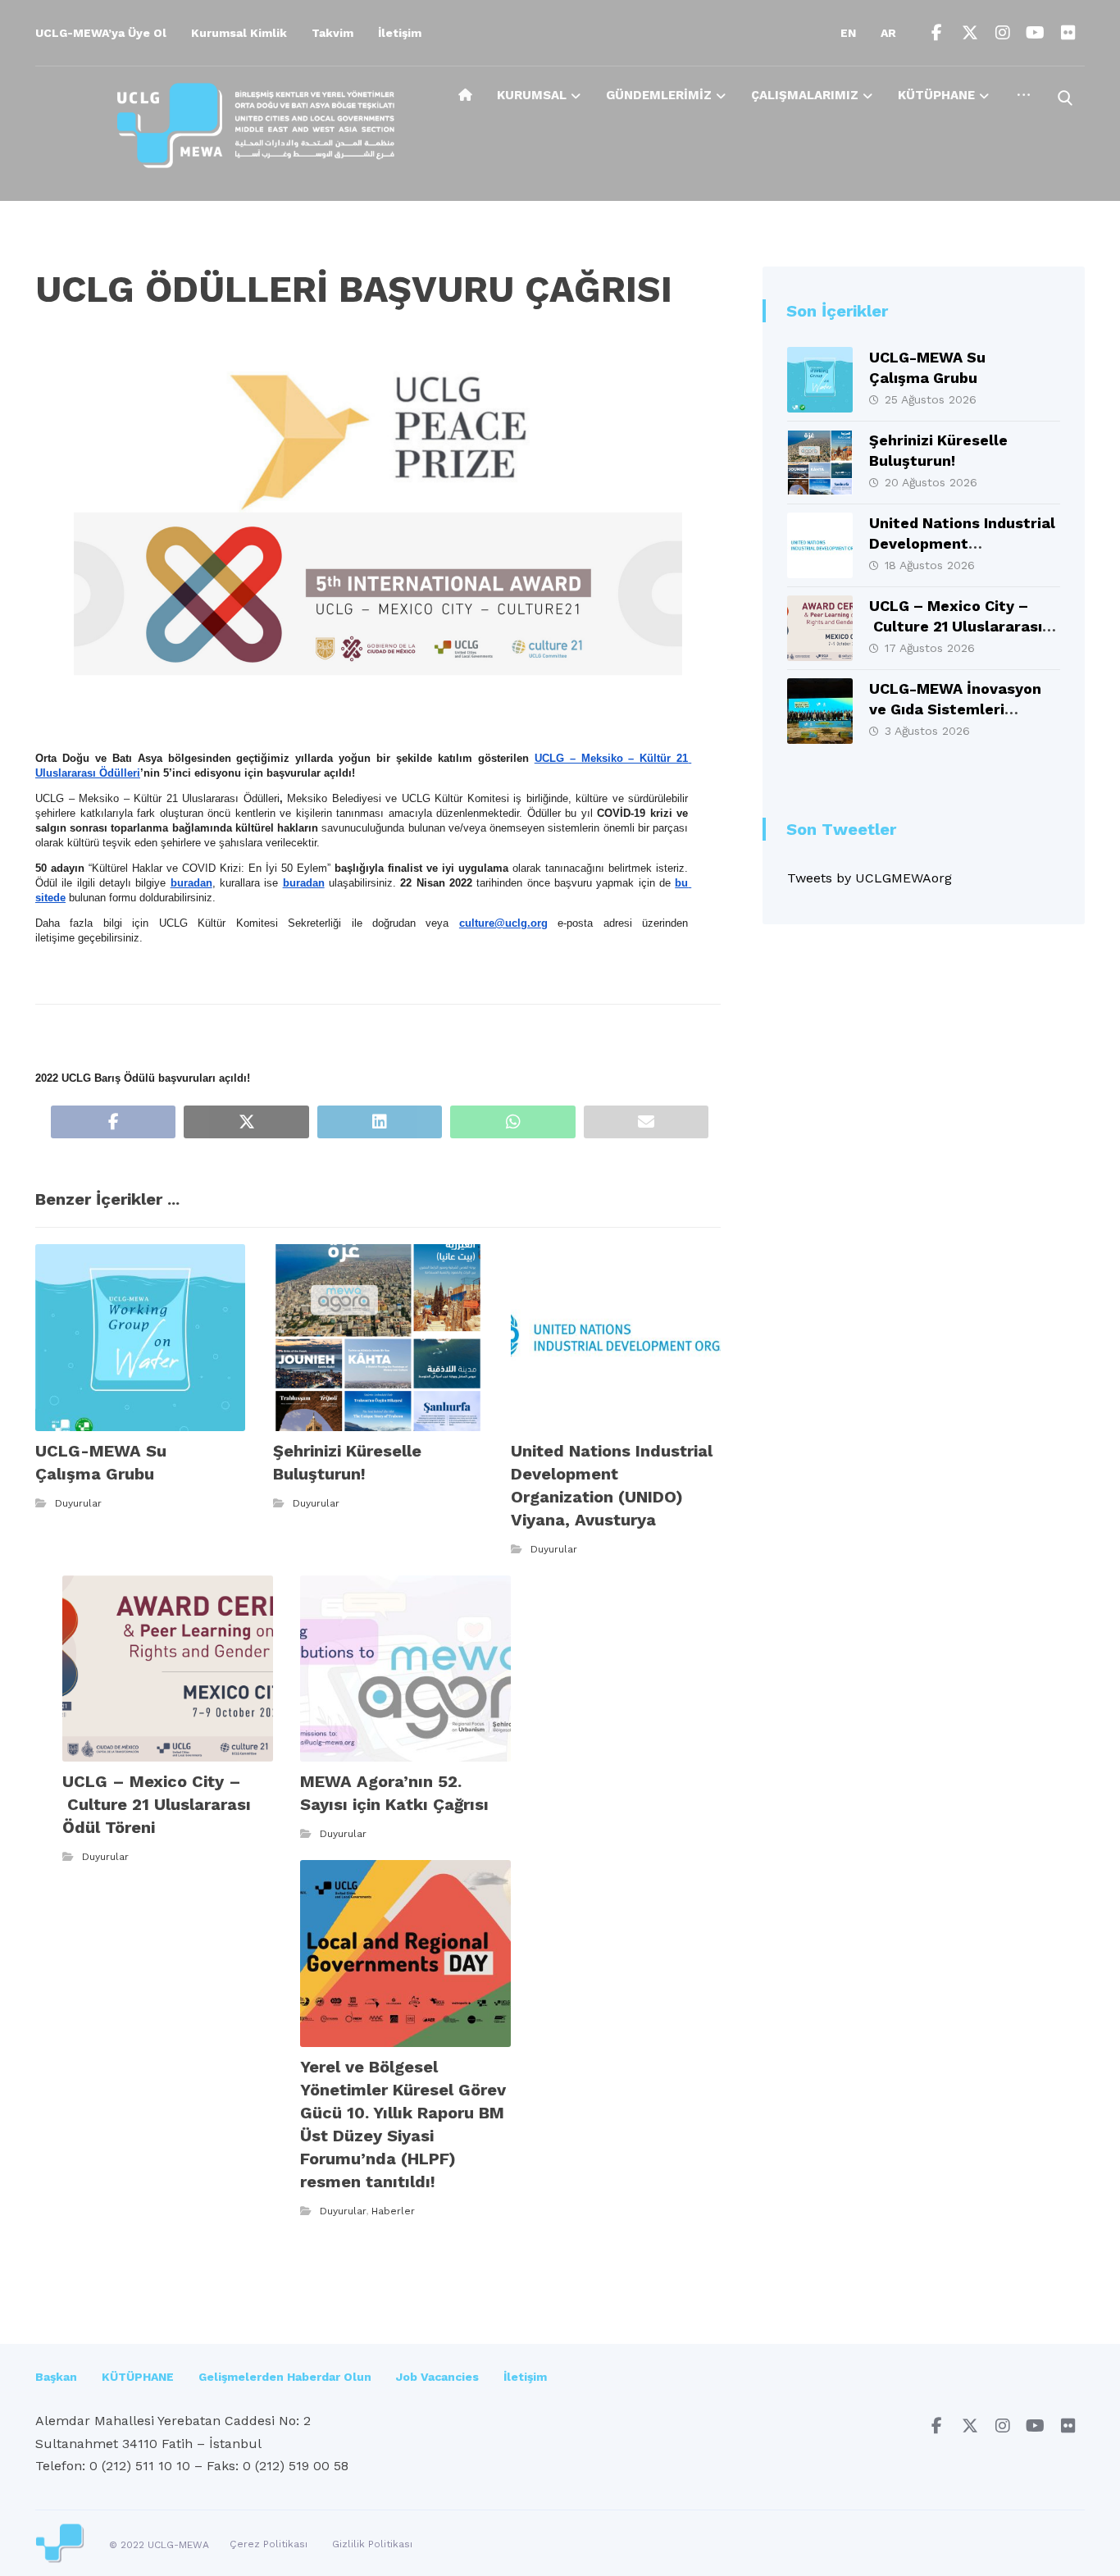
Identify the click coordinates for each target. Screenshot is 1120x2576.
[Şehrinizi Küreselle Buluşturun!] (820, 463)
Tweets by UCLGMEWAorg (870, 878)
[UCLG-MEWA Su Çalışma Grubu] (820, 380)
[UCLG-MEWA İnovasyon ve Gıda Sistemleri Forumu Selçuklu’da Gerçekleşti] (820, 711)
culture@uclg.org (503, 923)
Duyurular (78, 1503)
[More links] (1024, 101)
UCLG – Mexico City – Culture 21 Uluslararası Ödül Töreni (956, 626)
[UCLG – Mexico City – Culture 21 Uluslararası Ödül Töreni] (820, 628)
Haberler (393, 2211)
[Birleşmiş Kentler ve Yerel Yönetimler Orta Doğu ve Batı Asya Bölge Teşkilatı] (256, 125)
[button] (937, 33)
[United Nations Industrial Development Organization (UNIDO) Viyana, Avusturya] (820, 545)
